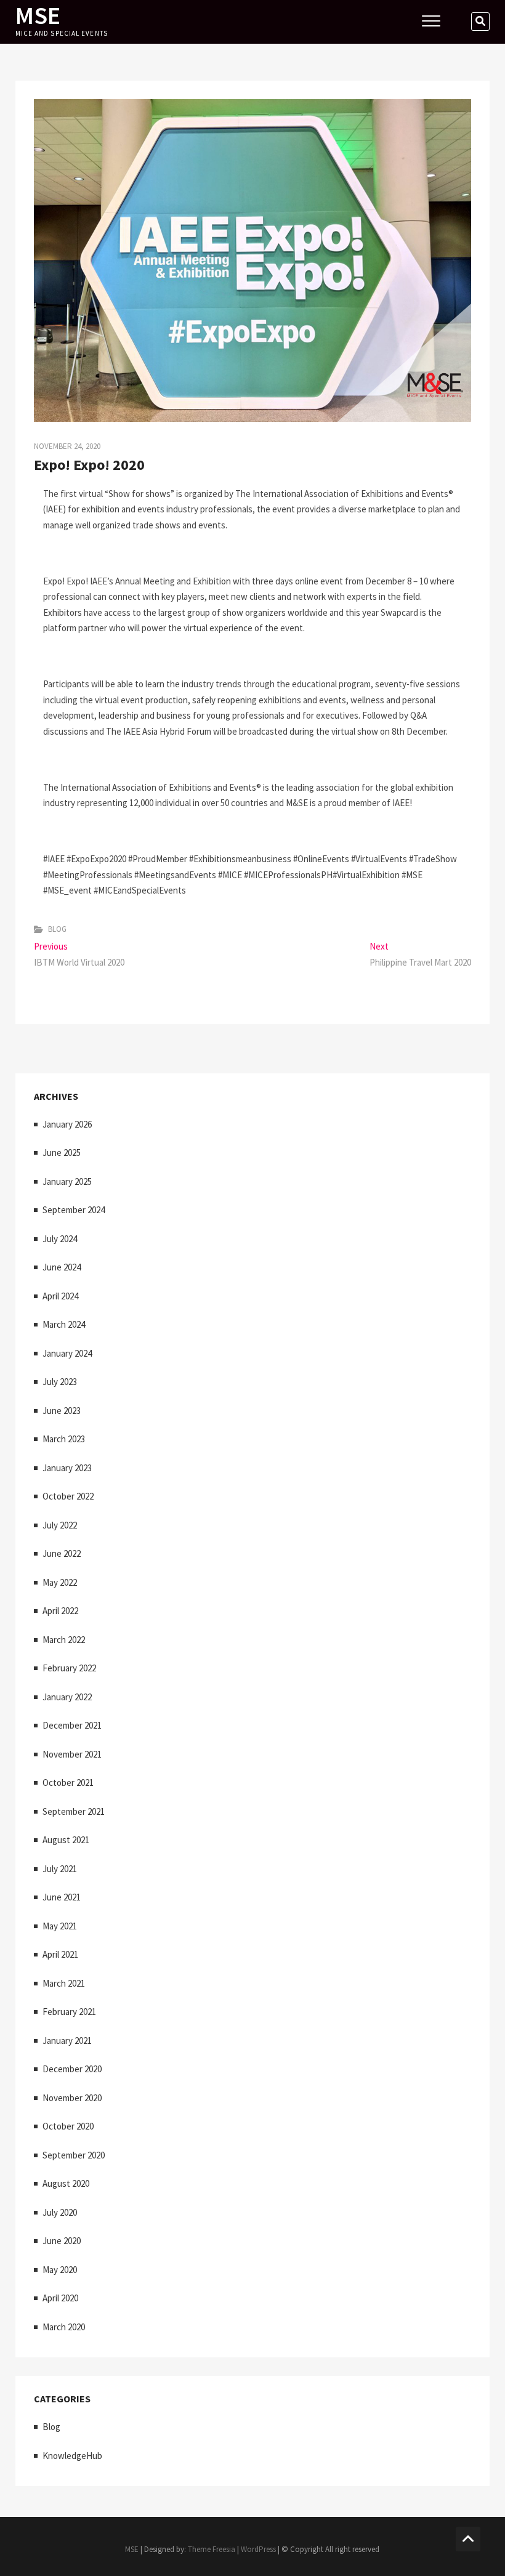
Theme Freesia (212, 2549)
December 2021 (72, 1725)
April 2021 (60, 1954)
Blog (57, 929)
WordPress (258, 2549)
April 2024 (60, 1296)
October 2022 (68, 1496)
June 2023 (62, 1411)
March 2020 (64, 2327)
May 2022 (60, 1582)
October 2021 (68, 1783)
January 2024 (67, 1353)
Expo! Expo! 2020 (89, 465)
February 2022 (69, 1668)
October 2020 (68, 2126)
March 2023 (64, 1439)
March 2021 (64, 1983)
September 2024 (74, 1210)
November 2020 (72, 2098)
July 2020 (60, 2212)
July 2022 (60, 1525)
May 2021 (60, 1926)
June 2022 (62, 1553)
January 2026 (67, 1124)
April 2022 (60, 1611)
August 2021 (66, 1840)
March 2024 (64, 1324)
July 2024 (60, 1239)
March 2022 (64, 1640)
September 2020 (74, 2155)
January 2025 (67, 1181)
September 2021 (74, 1811)
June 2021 (62, 1897)
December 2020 (72, 2069)
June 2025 (62, 1153)
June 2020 (62, 2241)
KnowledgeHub (72, 2456)
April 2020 (60, 2298)
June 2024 (62, 1267)
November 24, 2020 (67, 446)
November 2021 (72, 1754)
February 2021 (69, 2012)
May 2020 (60, 2270)
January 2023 (67, 1468)
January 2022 (67, 1697)
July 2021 (60, 1869)
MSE (38, 15)
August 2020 (66, 2183)
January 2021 (67, 2041)
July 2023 (60, 1382)
